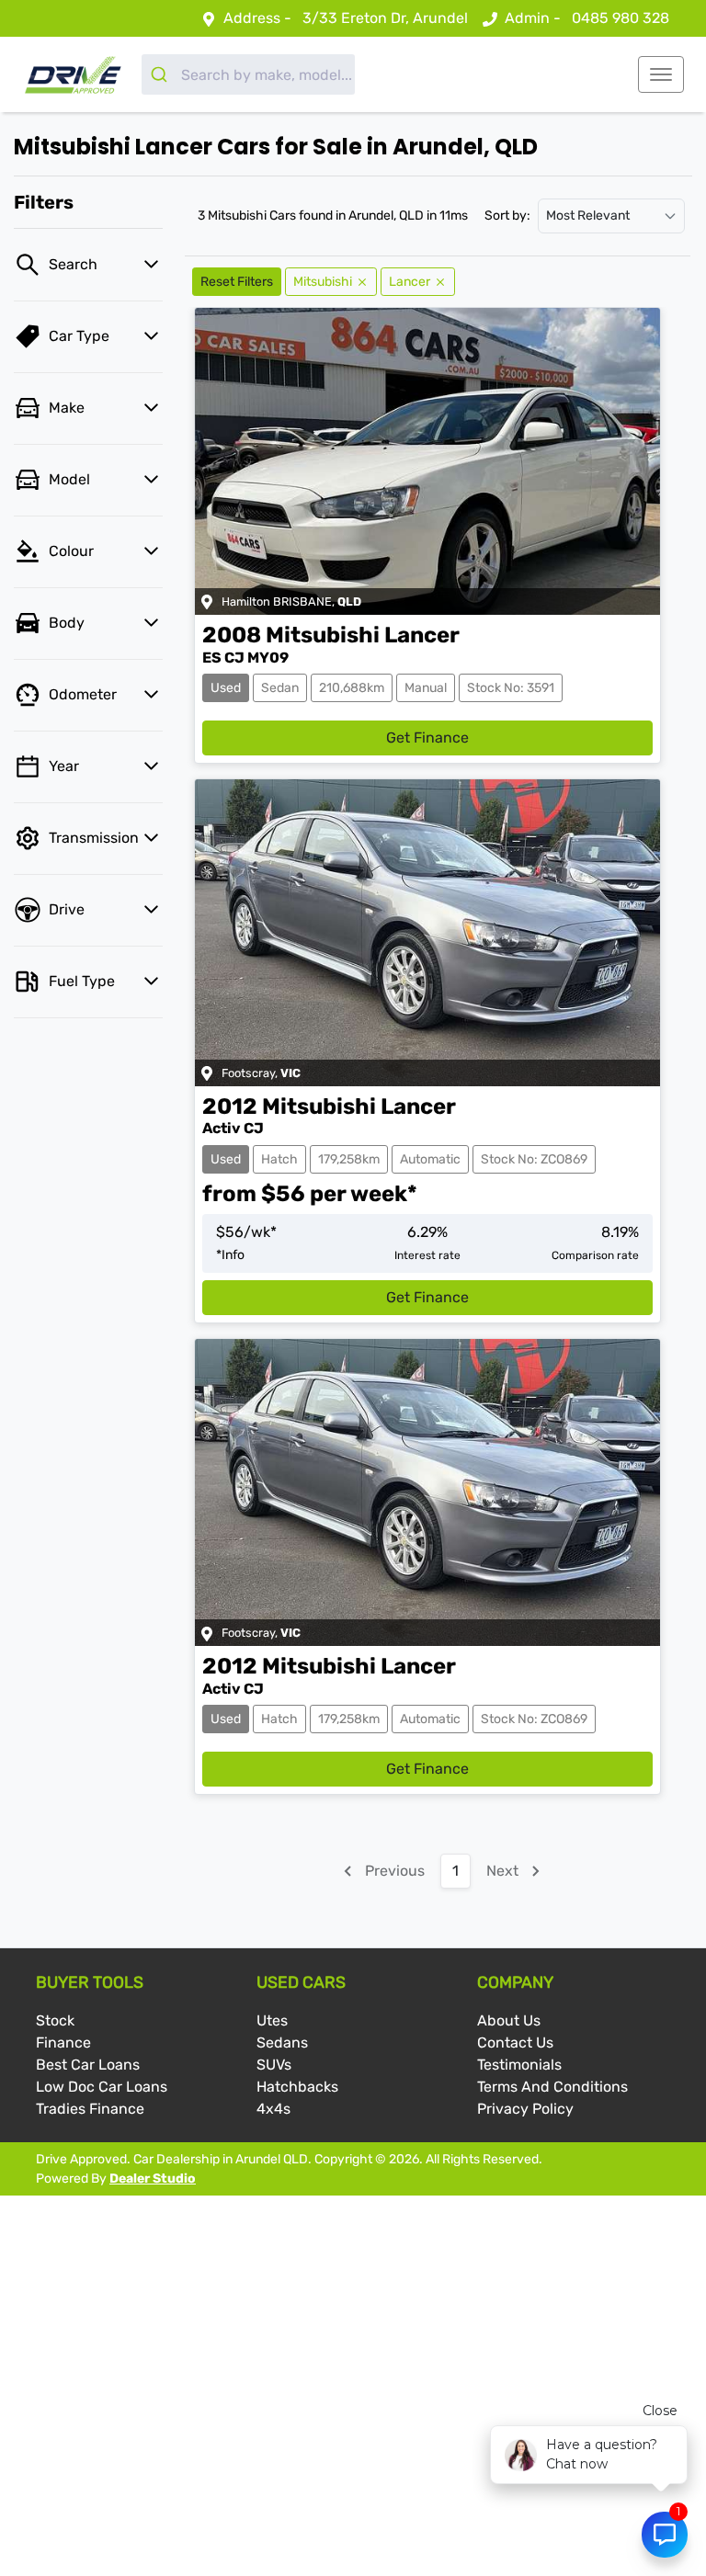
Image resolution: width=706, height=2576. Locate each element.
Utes (272, 2020)
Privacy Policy (525, 2109)
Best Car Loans (88, 2065)
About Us (509, 2020)
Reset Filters (237, 282)
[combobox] (248, 74)
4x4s (273, 2109)
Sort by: (507, 216)
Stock (55, 2020)
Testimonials (519, 2065)
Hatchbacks (297, 2087)
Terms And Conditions (552, 2087)
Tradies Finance (90, 2109)
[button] (661, 74)
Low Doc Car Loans (102, 2087)
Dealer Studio (153, 2179)
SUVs (274, 2065)
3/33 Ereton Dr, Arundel (385, 18)
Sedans (282, 2043)
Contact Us (515, 2043)
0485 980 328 (621, 18)
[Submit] (161, 74)
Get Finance (427, 738)
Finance (63, 2043)
